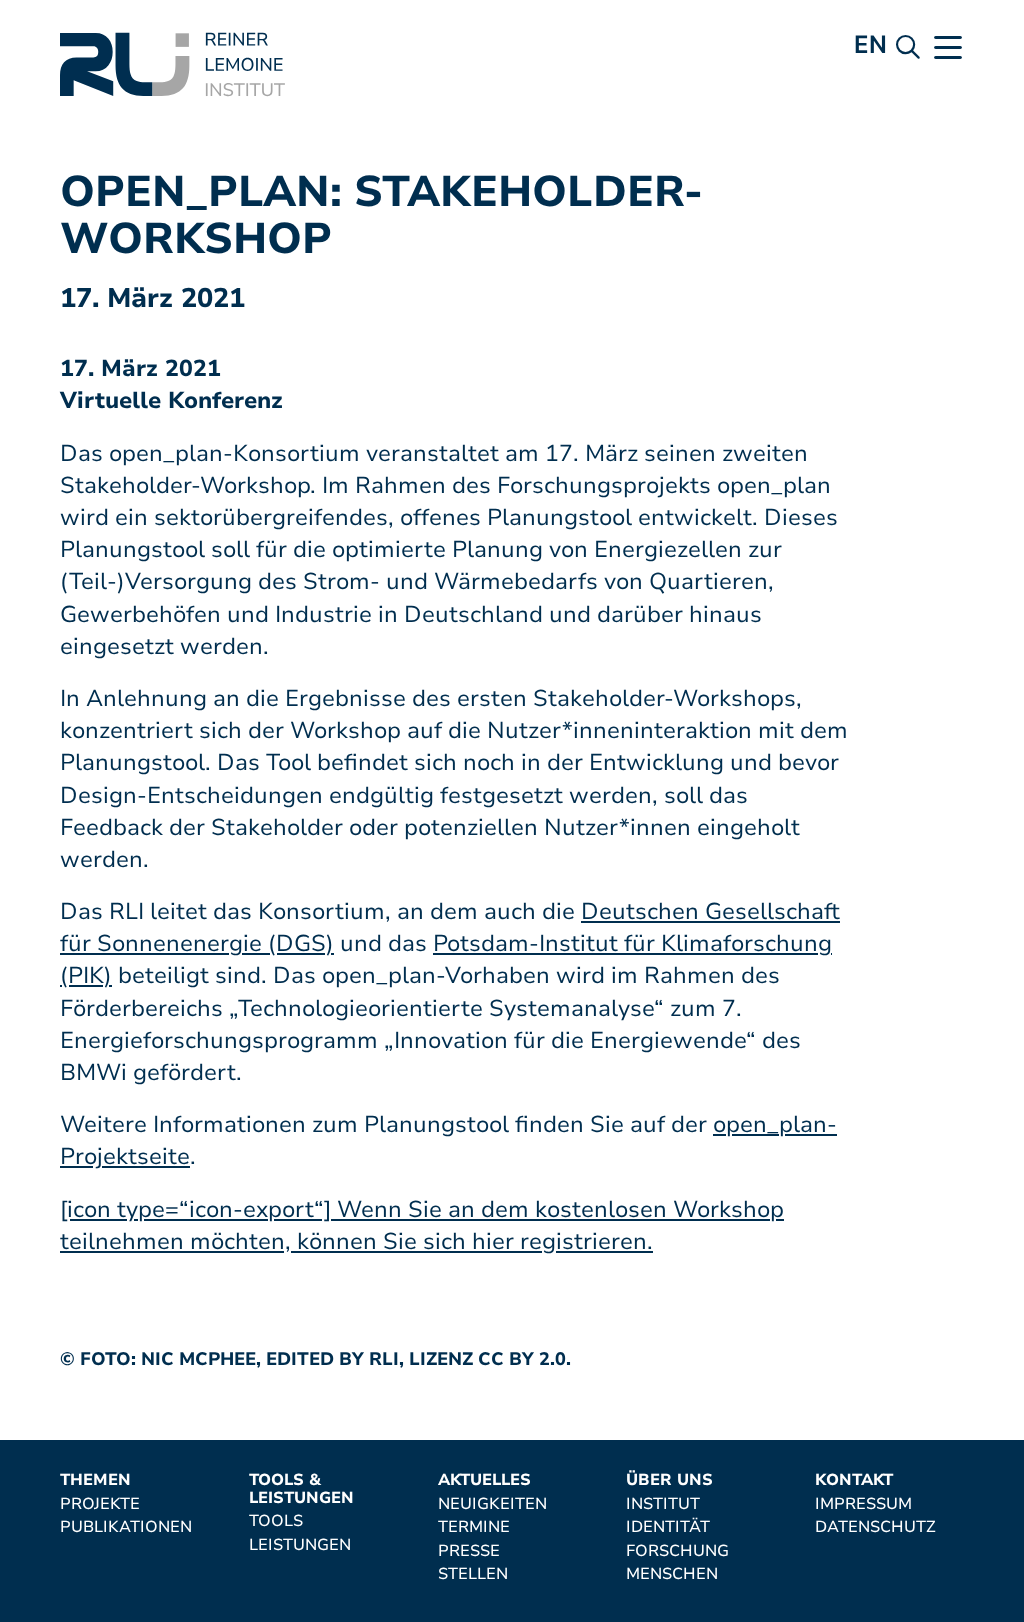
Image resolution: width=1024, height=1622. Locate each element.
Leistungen (300, 1546)
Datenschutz (875, 1528)
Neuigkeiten (492, 1505)
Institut (663, 1505)
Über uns (669, 1481)
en (870, 44)
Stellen (473, 1575)
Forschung (677, 1552)
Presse (469, 1552)
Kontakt (854, 1481)
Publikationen (126, 1528)
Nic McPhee (198, 1359)
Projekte (100, 1505)
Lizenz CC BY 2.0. (490, 1359)
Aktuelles (484, 1481)
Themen (95, 1481)
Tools (276, 1522)
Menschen (672, 1575)
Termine (474, 1528)
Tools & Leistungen (301, 1489)
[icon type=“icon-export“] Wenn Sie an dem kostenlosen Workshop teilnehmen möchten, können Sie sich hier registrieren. (422, 1225)
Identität (668, 1528)
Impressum (863, 1505)
